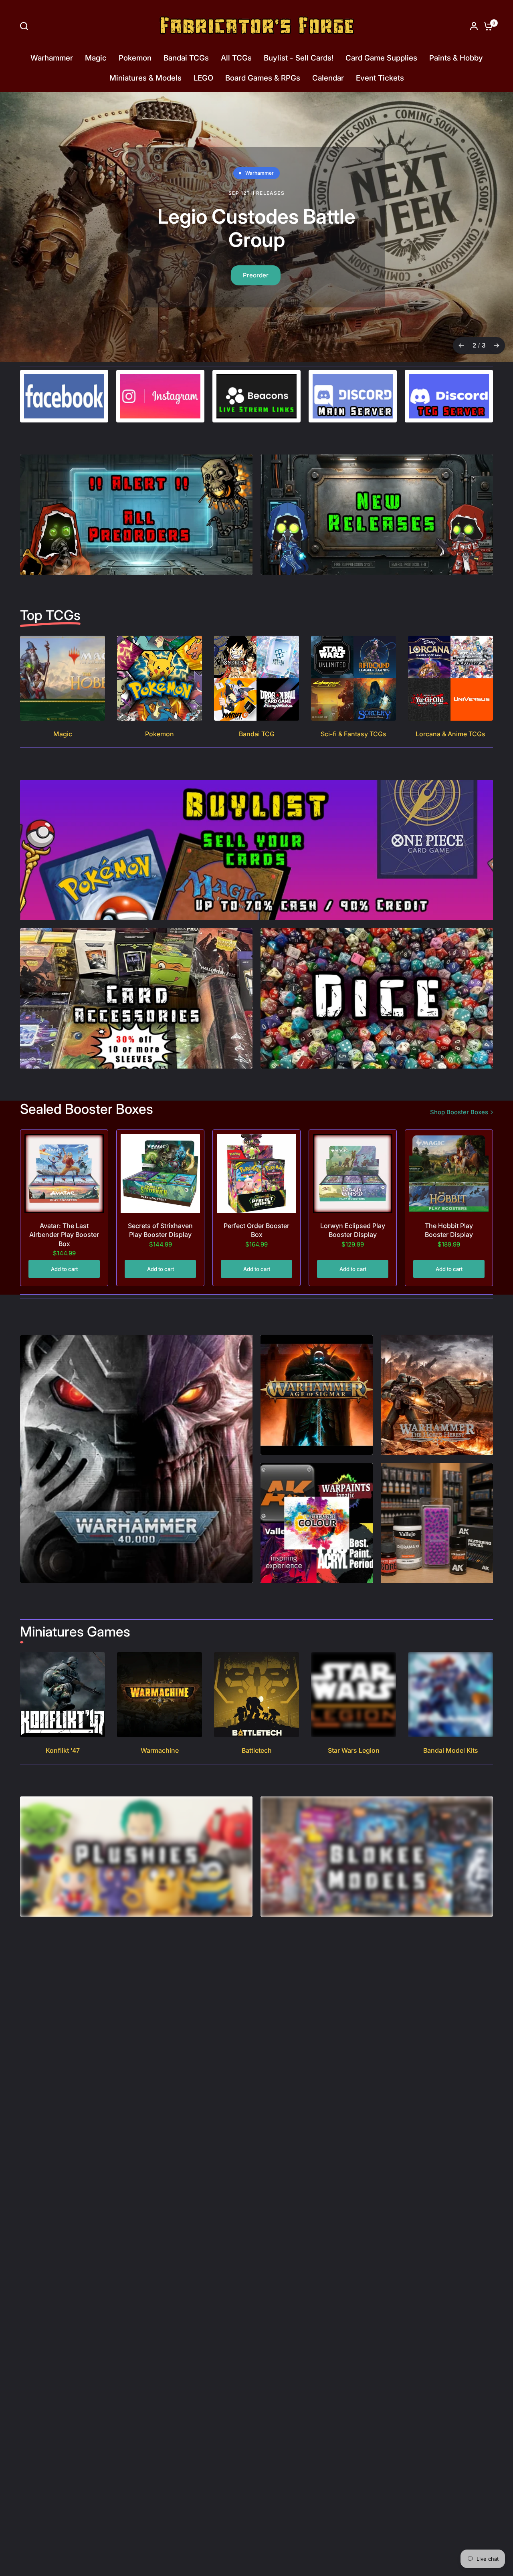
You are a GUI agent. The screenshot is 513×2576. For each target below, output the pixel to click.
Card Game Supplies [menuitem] (381, 58)
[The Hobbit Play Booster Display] (449, 1174)
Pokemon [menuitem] (135, 58)
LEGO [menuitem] (203, 78)
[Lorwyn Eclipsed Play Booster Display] (353, 1174)
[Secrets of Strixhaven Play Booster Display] (160, 1174)
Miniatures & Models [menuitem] (145, 78)
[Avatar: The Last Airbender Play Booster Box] (64, 1174)
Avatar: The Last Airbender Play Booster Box (64, 1235)
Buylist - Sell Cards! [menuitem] (299, 58)
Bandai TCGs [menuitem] (186, 58)
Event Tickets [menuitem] (380, 78)
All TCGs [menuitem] (236, 58)
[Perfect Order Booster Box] (256, 1174)
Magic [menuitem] (96, 58)
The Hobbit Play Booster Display (449, 1230)
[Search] (26, 26)
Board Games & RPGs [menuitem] (263, 78)
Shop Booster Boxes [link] (459, 1112)
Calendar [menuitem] (328, 78)
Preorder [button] (256, 275)
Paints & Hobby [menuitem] (456, 58)
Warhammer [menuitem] (52, 58)
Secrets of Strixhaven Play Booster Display (160, 1230)
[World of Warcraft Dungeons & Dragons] (256, 227)
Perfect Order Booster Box (256, 1230)
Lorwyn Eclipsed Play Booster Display (353, 1230)
